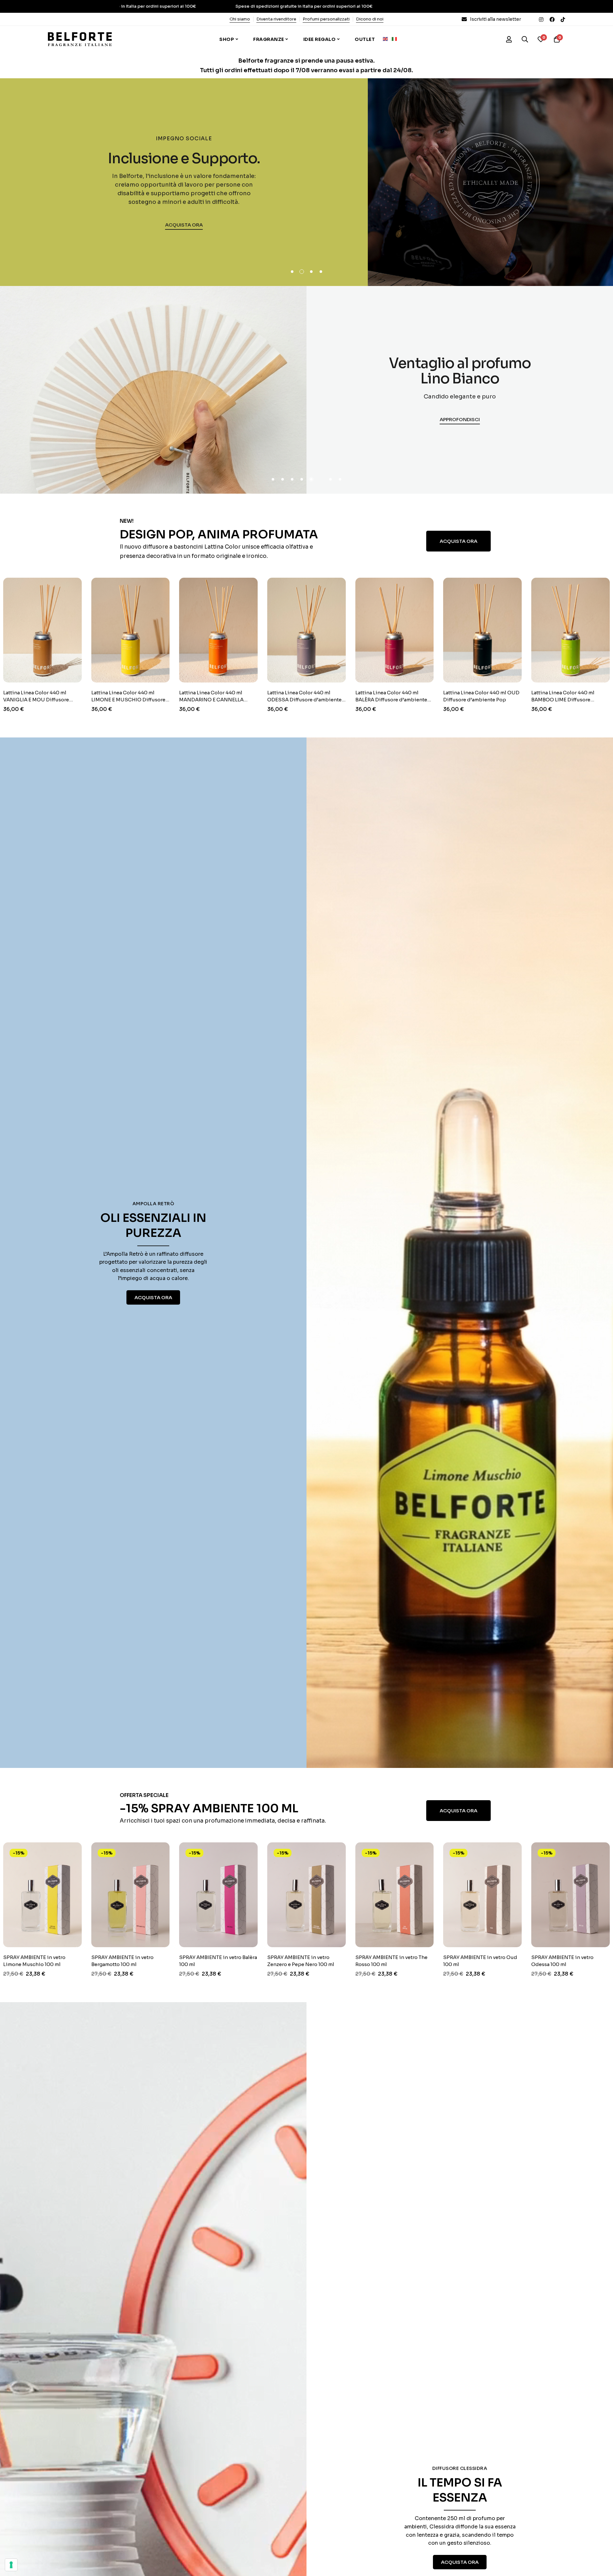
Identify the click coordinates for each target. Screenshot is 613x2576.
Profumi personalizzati (326, 19)
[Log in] (509, 39)
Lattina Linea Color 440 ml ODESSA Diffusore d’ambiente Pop (177, 700)
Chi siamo (240, 19)
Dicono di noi (370, 19)
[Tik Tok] (563, 19)
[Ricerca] (525, 39)
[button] (292, 272)
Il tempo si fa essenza (460, 2490)
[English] (387, 39)
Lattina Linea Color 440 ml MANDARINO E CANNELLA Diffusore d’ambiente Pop (84, 700)
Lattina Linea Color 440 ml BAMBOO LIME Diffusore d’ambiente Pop (435, 700)
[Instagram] (541, 19)
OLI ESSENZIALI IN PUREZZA (153, 1225)
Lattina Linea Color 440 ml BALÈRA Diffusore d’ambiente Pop (264, 700)
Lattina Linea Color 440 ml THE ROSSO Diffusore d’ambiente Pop (529, 700)
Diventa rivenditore (276, 19)
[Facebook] (552, 19)
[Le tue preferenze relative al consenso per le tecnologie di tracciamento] (11, 2565)
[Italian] (396, 39)
